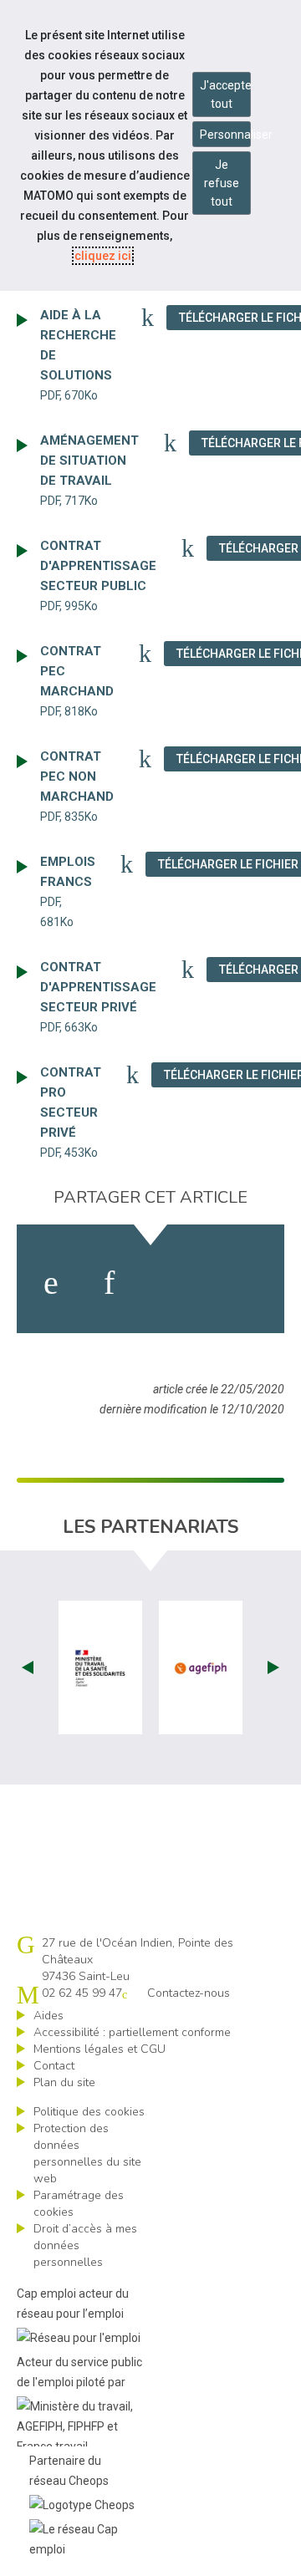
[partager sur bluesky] (245, 1283)
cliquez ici (103, 256)
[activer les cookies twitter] (173, 1283)
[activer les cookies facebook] (51, 1283)
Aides (48, 2016)
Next (273, 1667)
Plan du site (64, 2082)
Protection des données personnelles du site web (87, 2153)
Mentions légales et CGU (99, 2049)
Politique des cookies (89, 2112)
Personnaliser (225, 135)
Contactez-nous (189, 1993)
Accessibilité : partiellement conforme (132, 2032)
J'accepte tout (225, 94)
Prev (28, 1667)
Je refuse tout (222, 183)
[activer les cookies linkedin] (109, 1283)
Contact (54, 2066)
